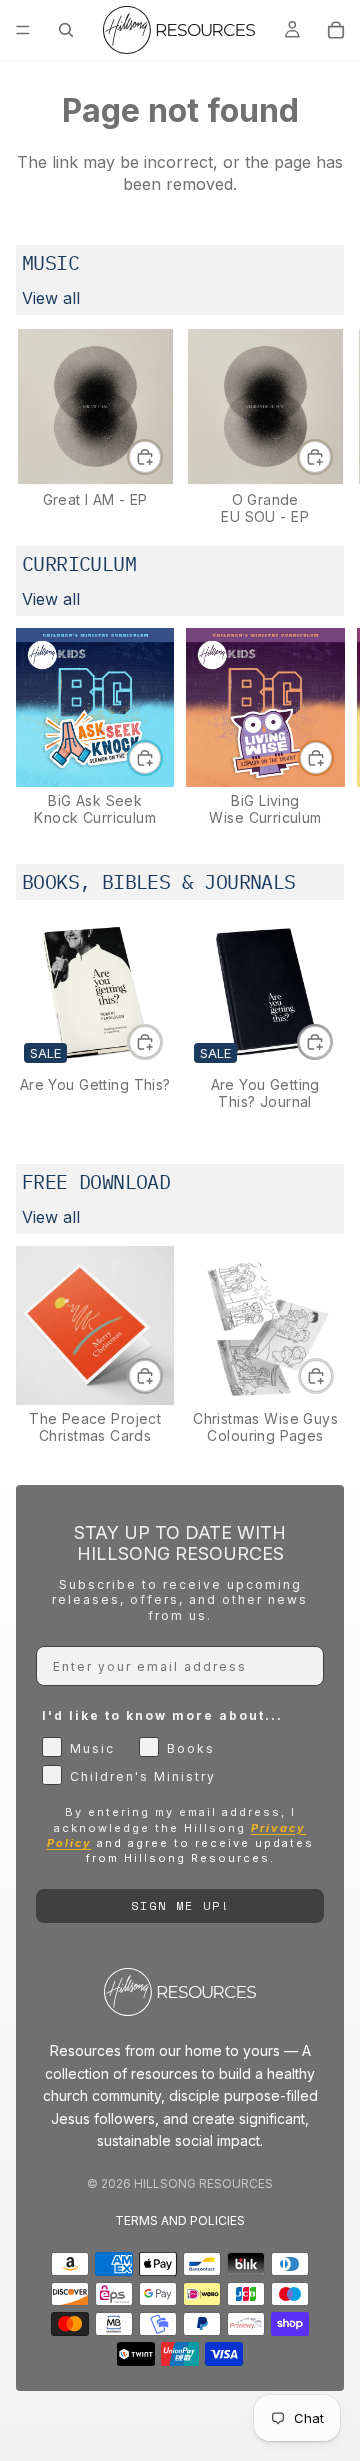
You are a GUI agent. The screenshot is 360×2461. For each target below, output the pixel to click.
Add (162, 457)
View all (51, 298)
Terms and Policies (180, 2220)
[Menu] (23, 30)
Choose (162, 1041)
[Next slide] (322, 427)
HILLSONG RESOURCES (203, 2183)
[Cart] (336, 30)
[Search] (66, 30)
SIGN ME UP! (180, 1905)
